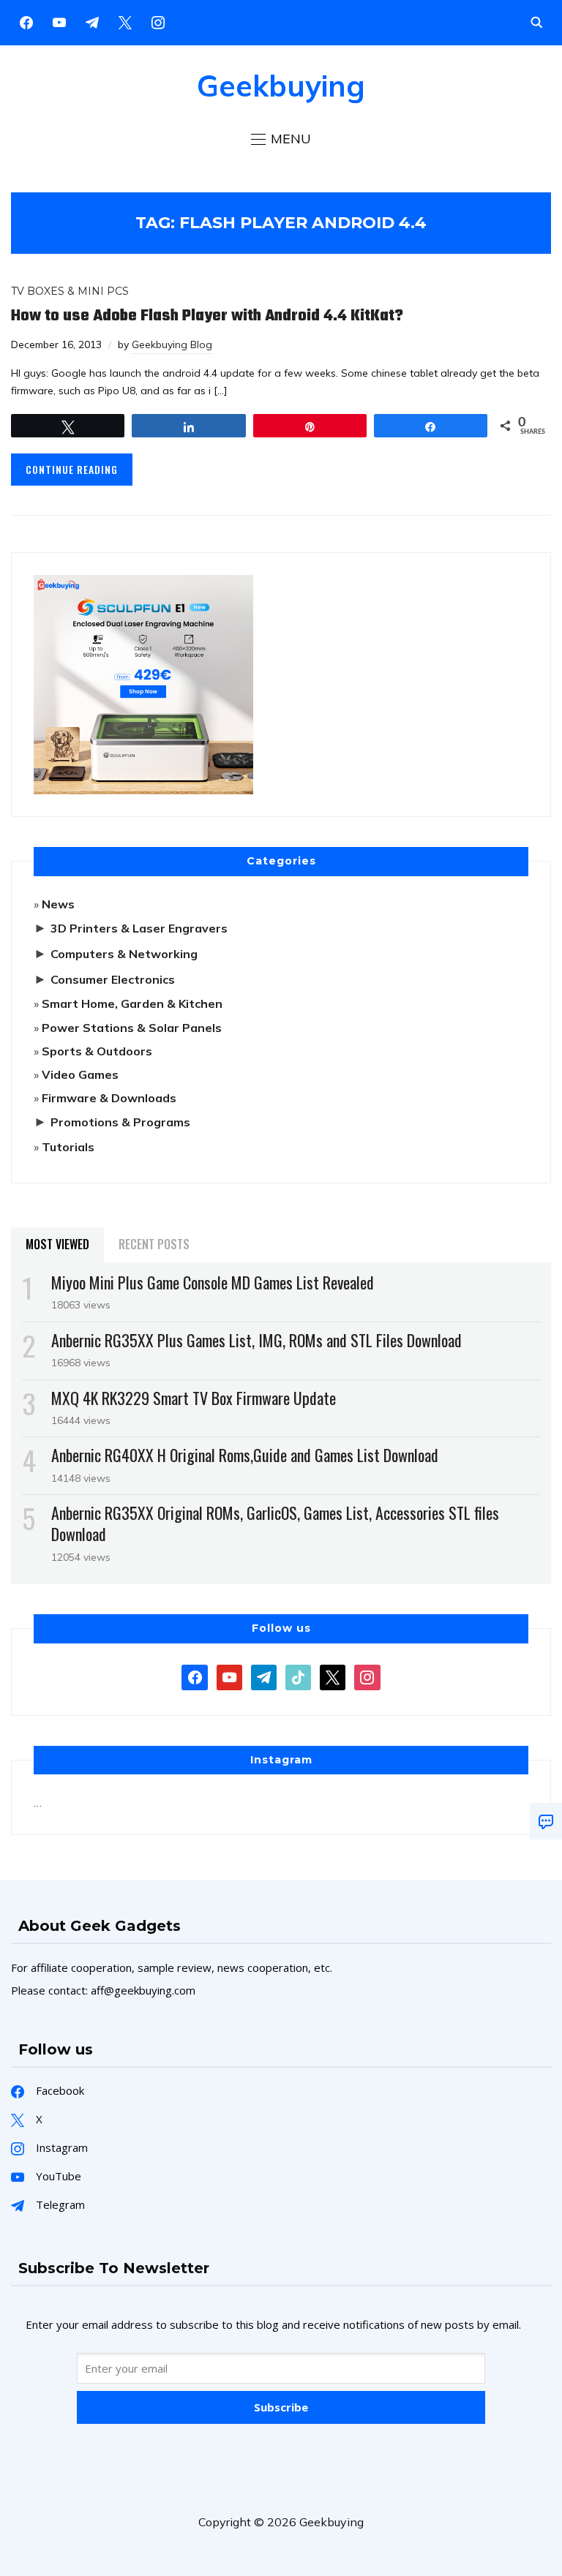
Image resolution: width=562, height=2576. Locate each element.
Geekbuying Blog (172, 344)
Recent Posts (154, 1244)
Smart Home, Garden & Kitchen (132, 1003)
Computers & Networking (124, 954)
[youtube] (59, 21)
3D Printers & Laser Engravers (139, 928)
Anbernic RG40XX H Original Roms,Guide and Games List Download (245, 1455)
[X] (125, 21)
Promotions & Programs (120, 1122)
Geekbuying (281, 86)
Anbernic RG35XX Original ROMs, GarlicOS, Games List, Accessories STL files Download (275, 1523)
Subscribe (281, 2407)
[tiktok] (298, 1676)
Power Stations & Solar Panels (132, 1028)
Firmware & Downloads (109, 1098)
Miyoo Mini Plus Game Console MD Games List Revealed (213, 1282)
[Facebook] (26, 21)
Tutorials (68, 1147)
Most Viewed (57, 1244)
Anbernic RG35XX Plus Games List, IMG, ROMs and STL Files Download (256, 1340)
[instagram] (158, 21)
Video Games (80, 1074)
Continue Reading (72, 469)
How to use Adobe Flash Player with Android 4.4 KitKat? (207, 316)
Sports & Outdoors (97, 1051)
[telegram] (264, 1676)
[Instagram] (92, 21)
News (58, 904)
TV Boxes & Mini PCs (70, 291)
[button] (281, 139)
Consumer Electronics (113, 979)
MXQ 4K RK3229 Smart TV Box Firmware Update (194, 1398)
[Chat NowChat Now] (546, 1821)
